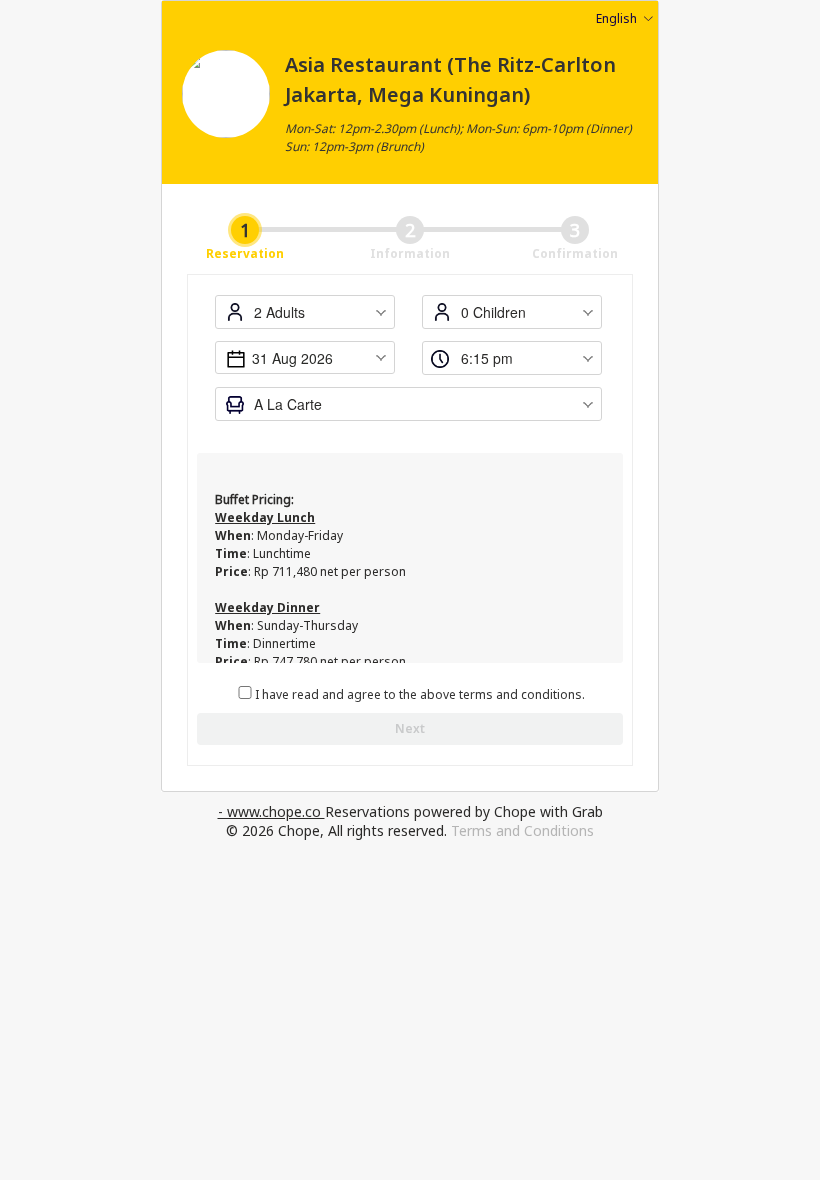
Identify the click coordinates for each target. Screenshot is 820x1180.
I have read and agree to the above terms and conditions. (420, 694)
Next (410, 728)
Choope (226, 182)
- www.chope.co (271, 811)
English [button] (616, 18)
